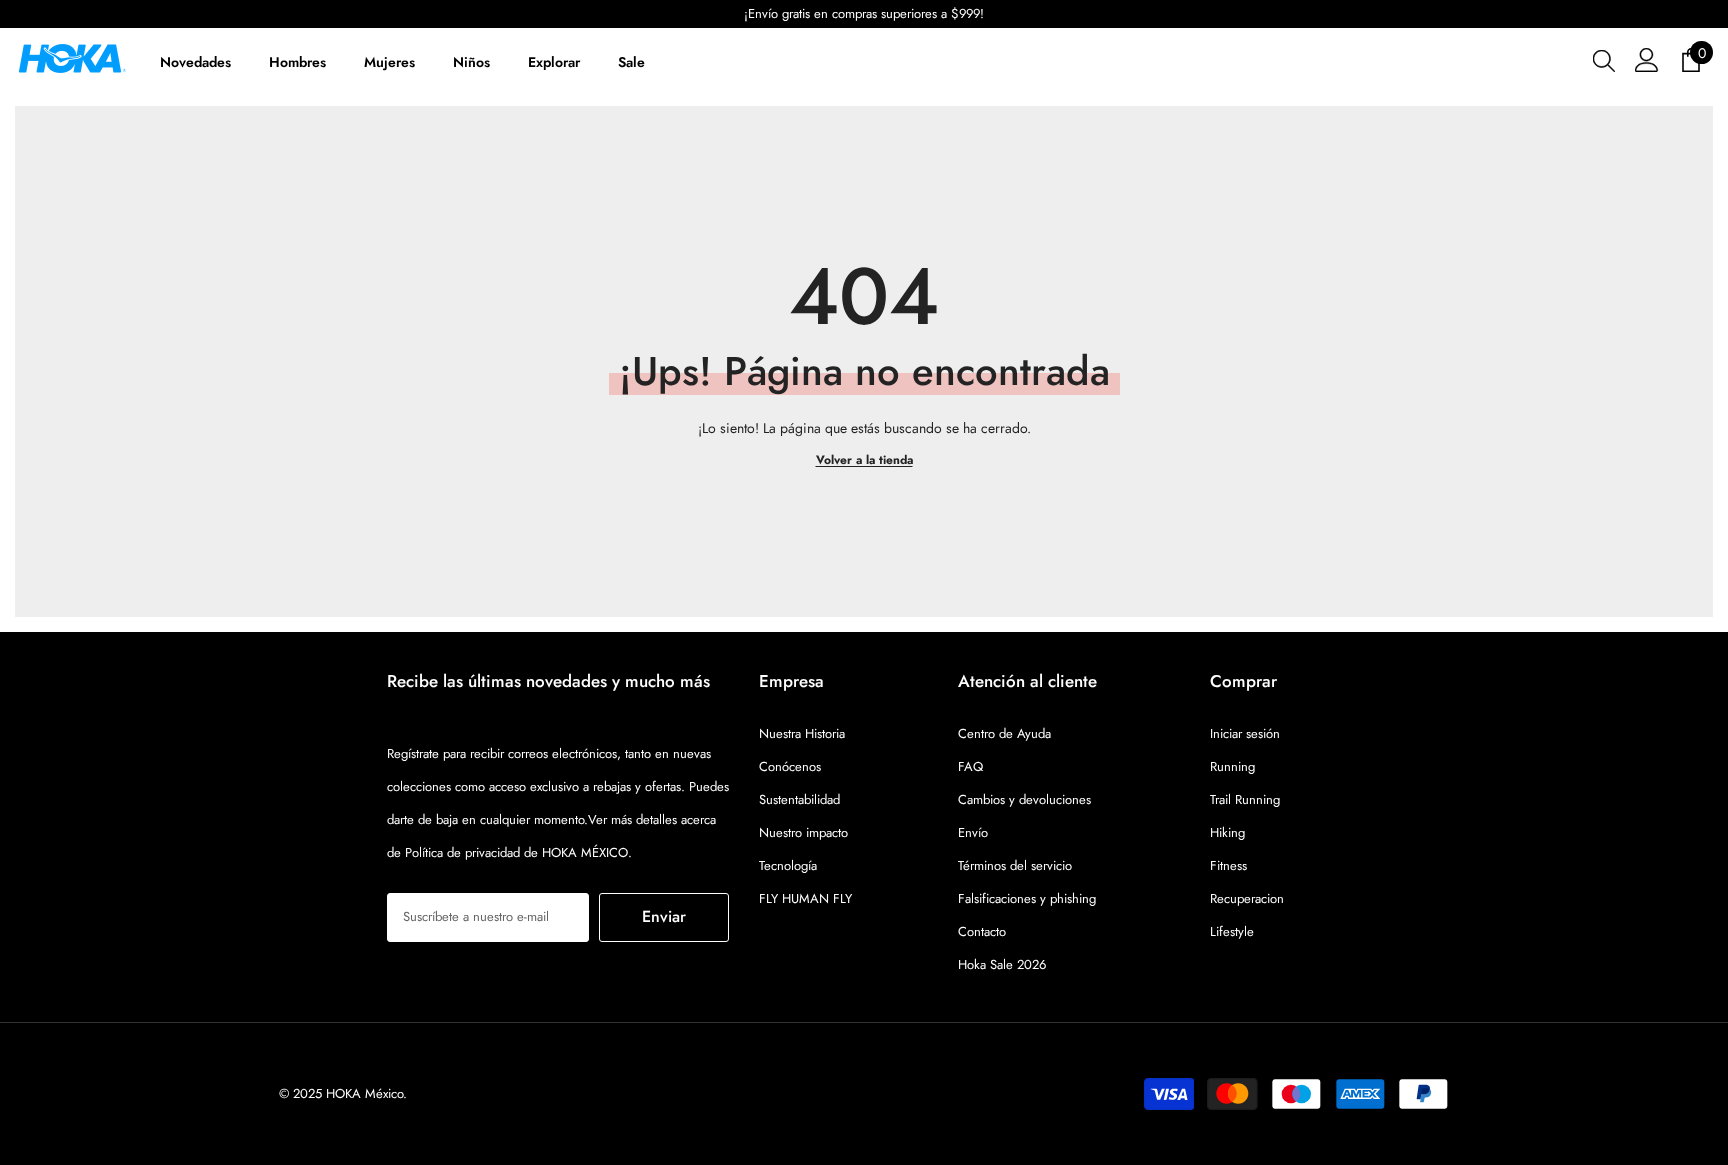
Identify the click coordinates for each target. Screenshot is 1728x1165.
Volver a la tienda (864, 460)
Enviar (664, 916)
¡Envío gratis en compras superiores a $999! (606, 14)
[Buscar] (1604, 60)
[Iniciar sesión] (1647, 60)
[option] (606, 14)
